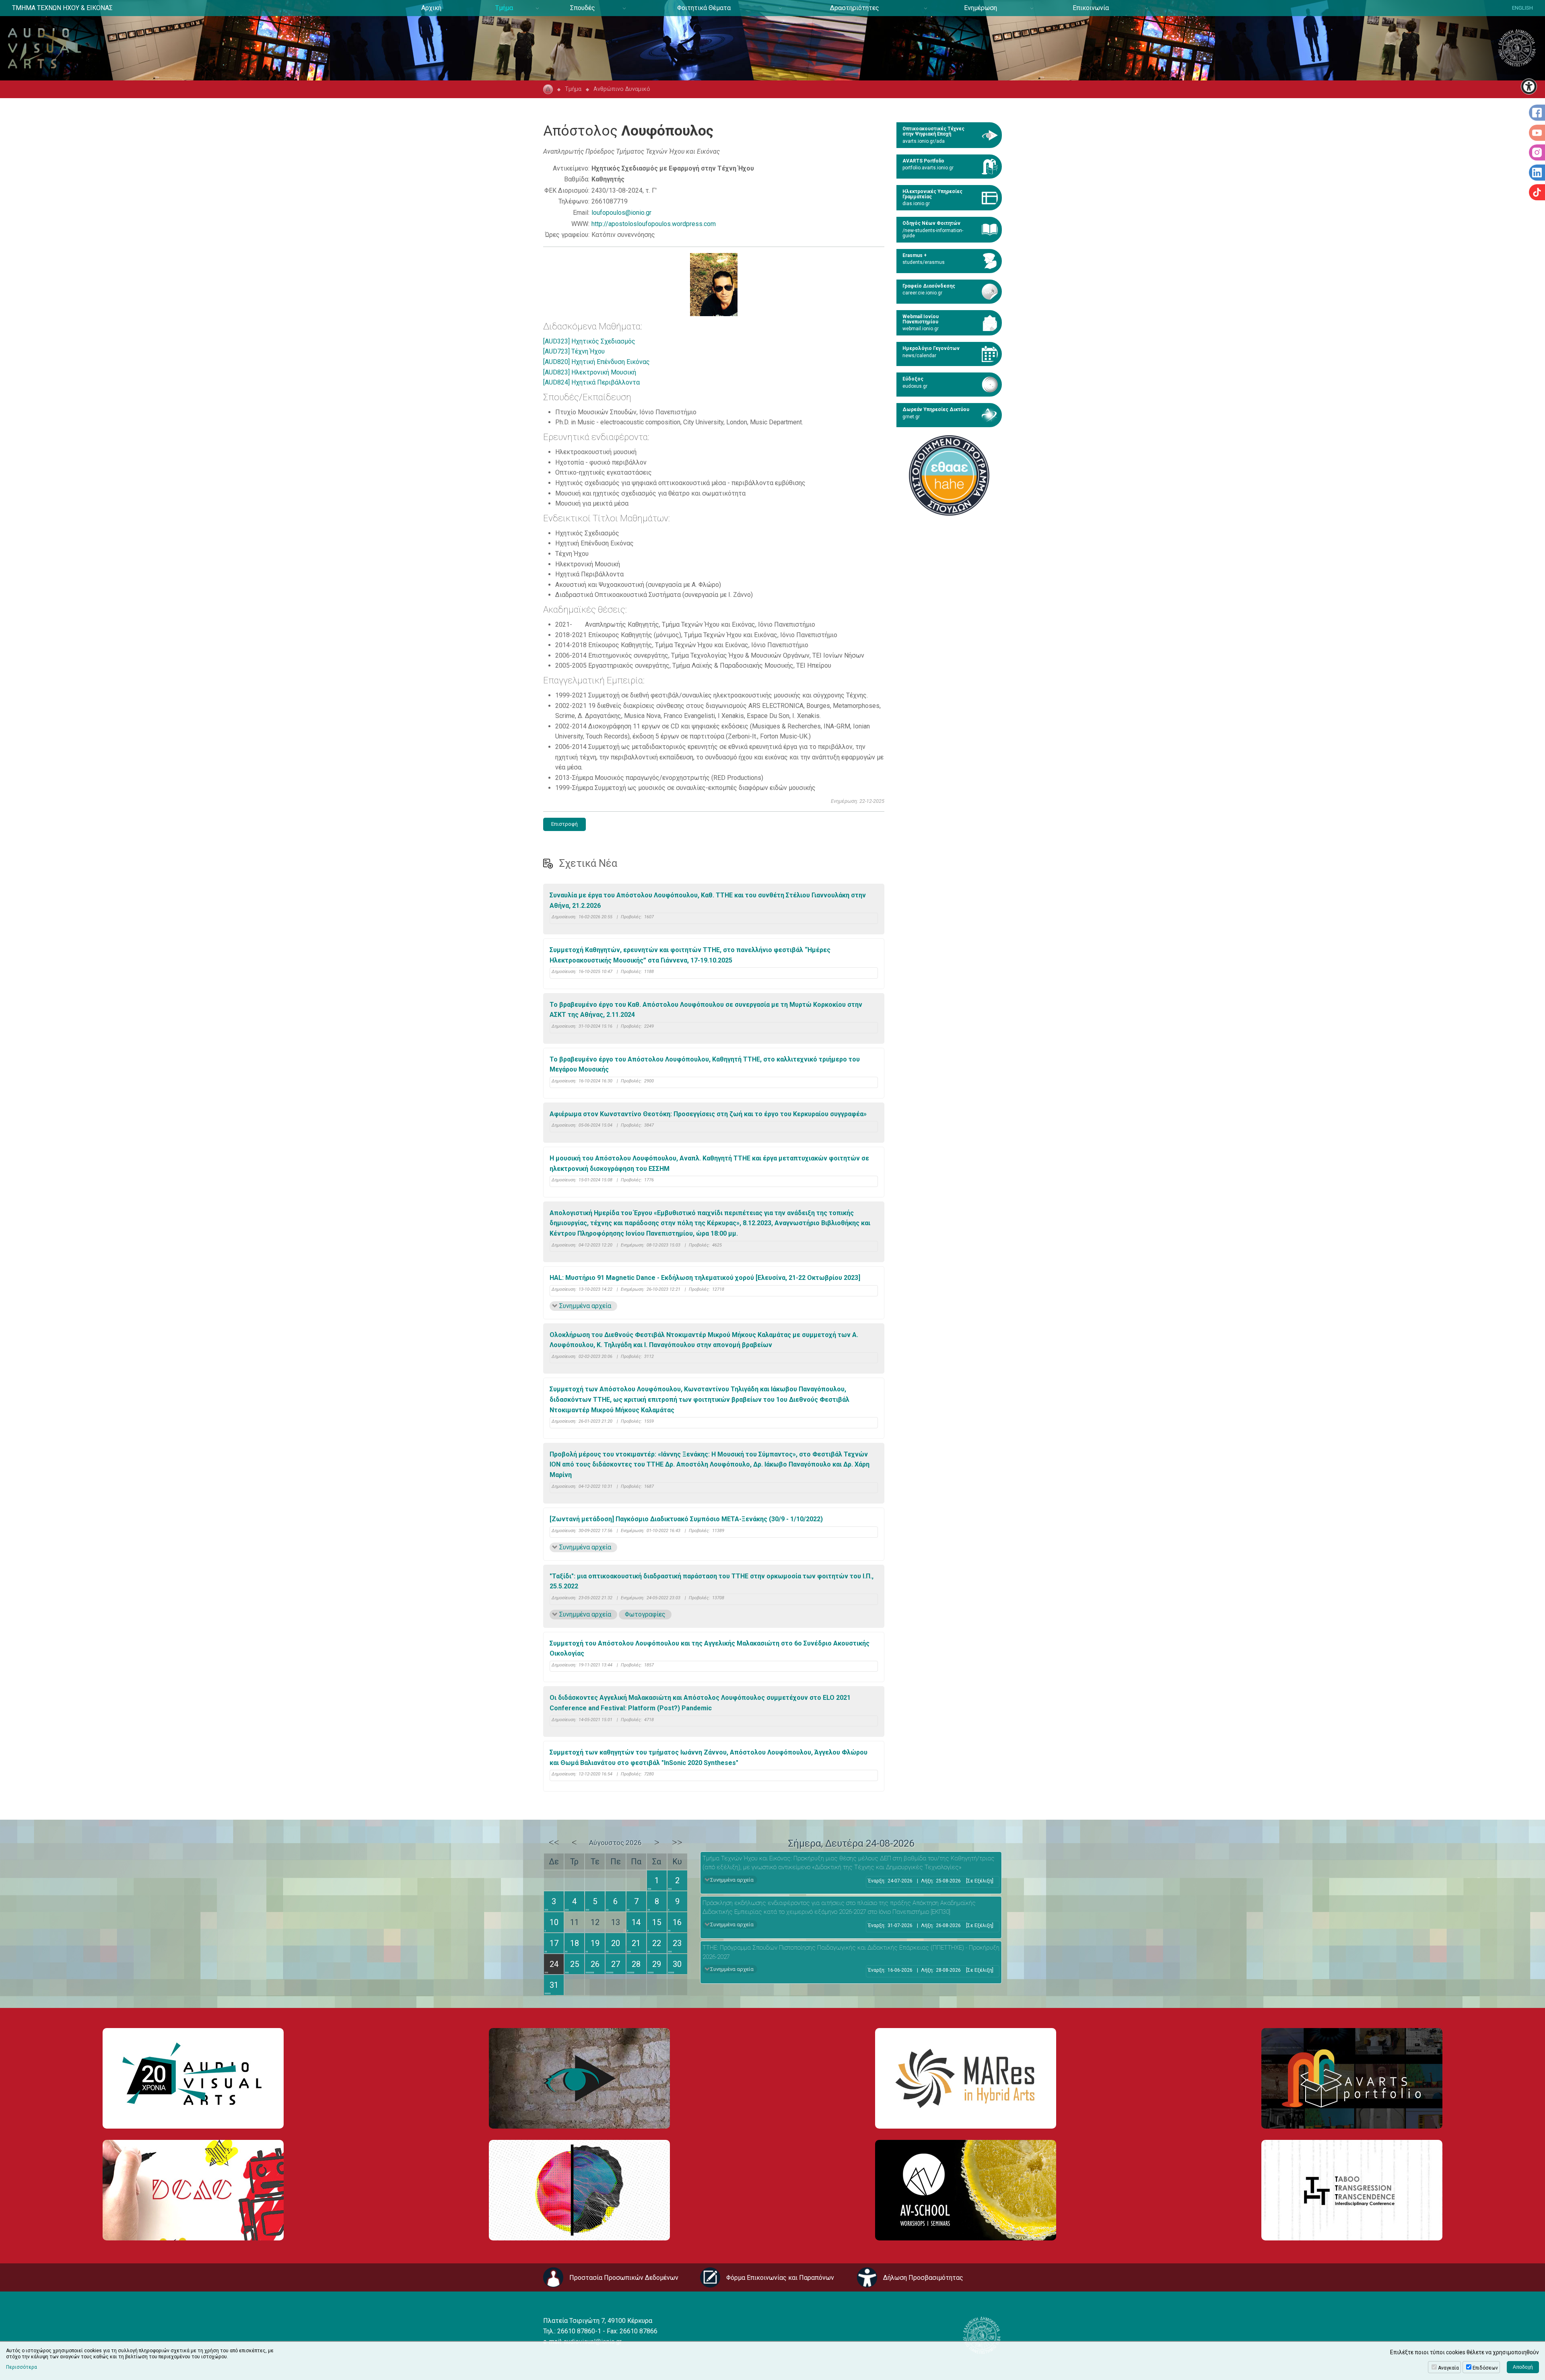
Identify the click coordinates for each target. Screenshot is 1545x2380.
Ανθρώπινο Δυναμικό (622, 89)
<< (554, 1842)
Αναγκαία (1448, 2368)
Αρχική (431, 8)
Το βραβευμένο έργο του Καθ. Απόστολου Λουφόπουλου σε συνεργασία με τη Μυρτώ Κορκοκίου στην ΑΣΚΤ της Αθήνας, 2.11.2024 (706, 1010)
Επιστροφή (564, 824)
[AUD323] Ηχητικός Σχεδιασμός (589, 341)
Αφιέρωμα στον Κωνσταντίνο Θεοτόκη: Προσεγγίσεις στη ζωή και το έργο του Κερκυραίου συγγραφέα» (708, 1114)
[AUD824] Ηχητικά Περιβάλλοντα (591, 382)
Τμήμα (504, 8)
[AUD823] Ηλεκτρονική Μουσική (590, 372)
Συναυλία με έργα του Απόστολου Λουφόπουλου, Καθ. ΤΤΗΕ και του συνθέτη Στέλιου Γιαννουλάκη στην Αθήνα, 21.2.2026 (708, 900)
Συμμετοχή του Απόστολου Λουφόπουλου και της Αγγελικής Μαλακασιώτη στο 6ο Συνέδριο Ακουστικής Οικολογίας (710, 1649)
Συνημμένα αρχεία (585, 1306)
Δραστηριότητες (855, 8)
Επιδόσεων (1485, 2368)
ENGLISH (1522, 8)
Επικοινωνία (1091, 8)
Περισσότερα (22, 2367)
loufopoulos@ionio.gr (621, 213)
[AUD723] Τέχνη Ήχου (574, 351)
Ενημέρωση (981, 8)
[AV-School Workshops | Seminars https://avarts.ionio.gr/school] (966, 2190)
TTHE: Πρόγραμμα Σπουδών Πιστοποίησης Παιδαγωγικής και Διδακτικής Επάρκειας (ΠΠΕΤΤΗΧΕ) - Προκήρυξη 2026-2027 (851, 1952)
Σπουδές (583, 8)
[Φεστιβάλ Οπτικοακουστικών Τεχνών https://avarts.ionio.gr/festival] (579, 2190)
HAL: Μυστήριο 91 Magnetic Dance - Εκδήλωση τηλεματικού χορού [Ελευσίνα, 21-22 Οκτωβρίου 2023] (705, 1278)
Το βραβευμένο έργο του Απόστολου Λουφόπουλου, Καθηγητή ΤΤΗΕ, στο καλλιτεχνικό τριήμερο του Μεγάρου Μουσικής (705, 1065)
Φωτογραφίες (645, 1614)
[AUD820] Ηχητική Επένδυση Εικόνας (596, 362)
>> (677, 1842)
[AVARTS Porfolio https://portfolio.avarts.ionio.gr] (1352, 2078)
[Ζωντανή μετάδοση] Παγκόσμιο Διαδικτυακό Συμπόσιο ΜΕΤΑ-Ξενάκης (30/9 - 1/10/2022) (686, 1519)
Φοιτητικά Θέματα (704, 8)
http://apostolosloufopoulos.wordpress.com (654, 224)
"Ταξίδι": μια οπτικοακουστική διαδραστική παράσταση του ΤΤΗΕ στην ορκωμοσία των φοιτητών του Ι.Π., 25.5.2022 (712, 1581)
